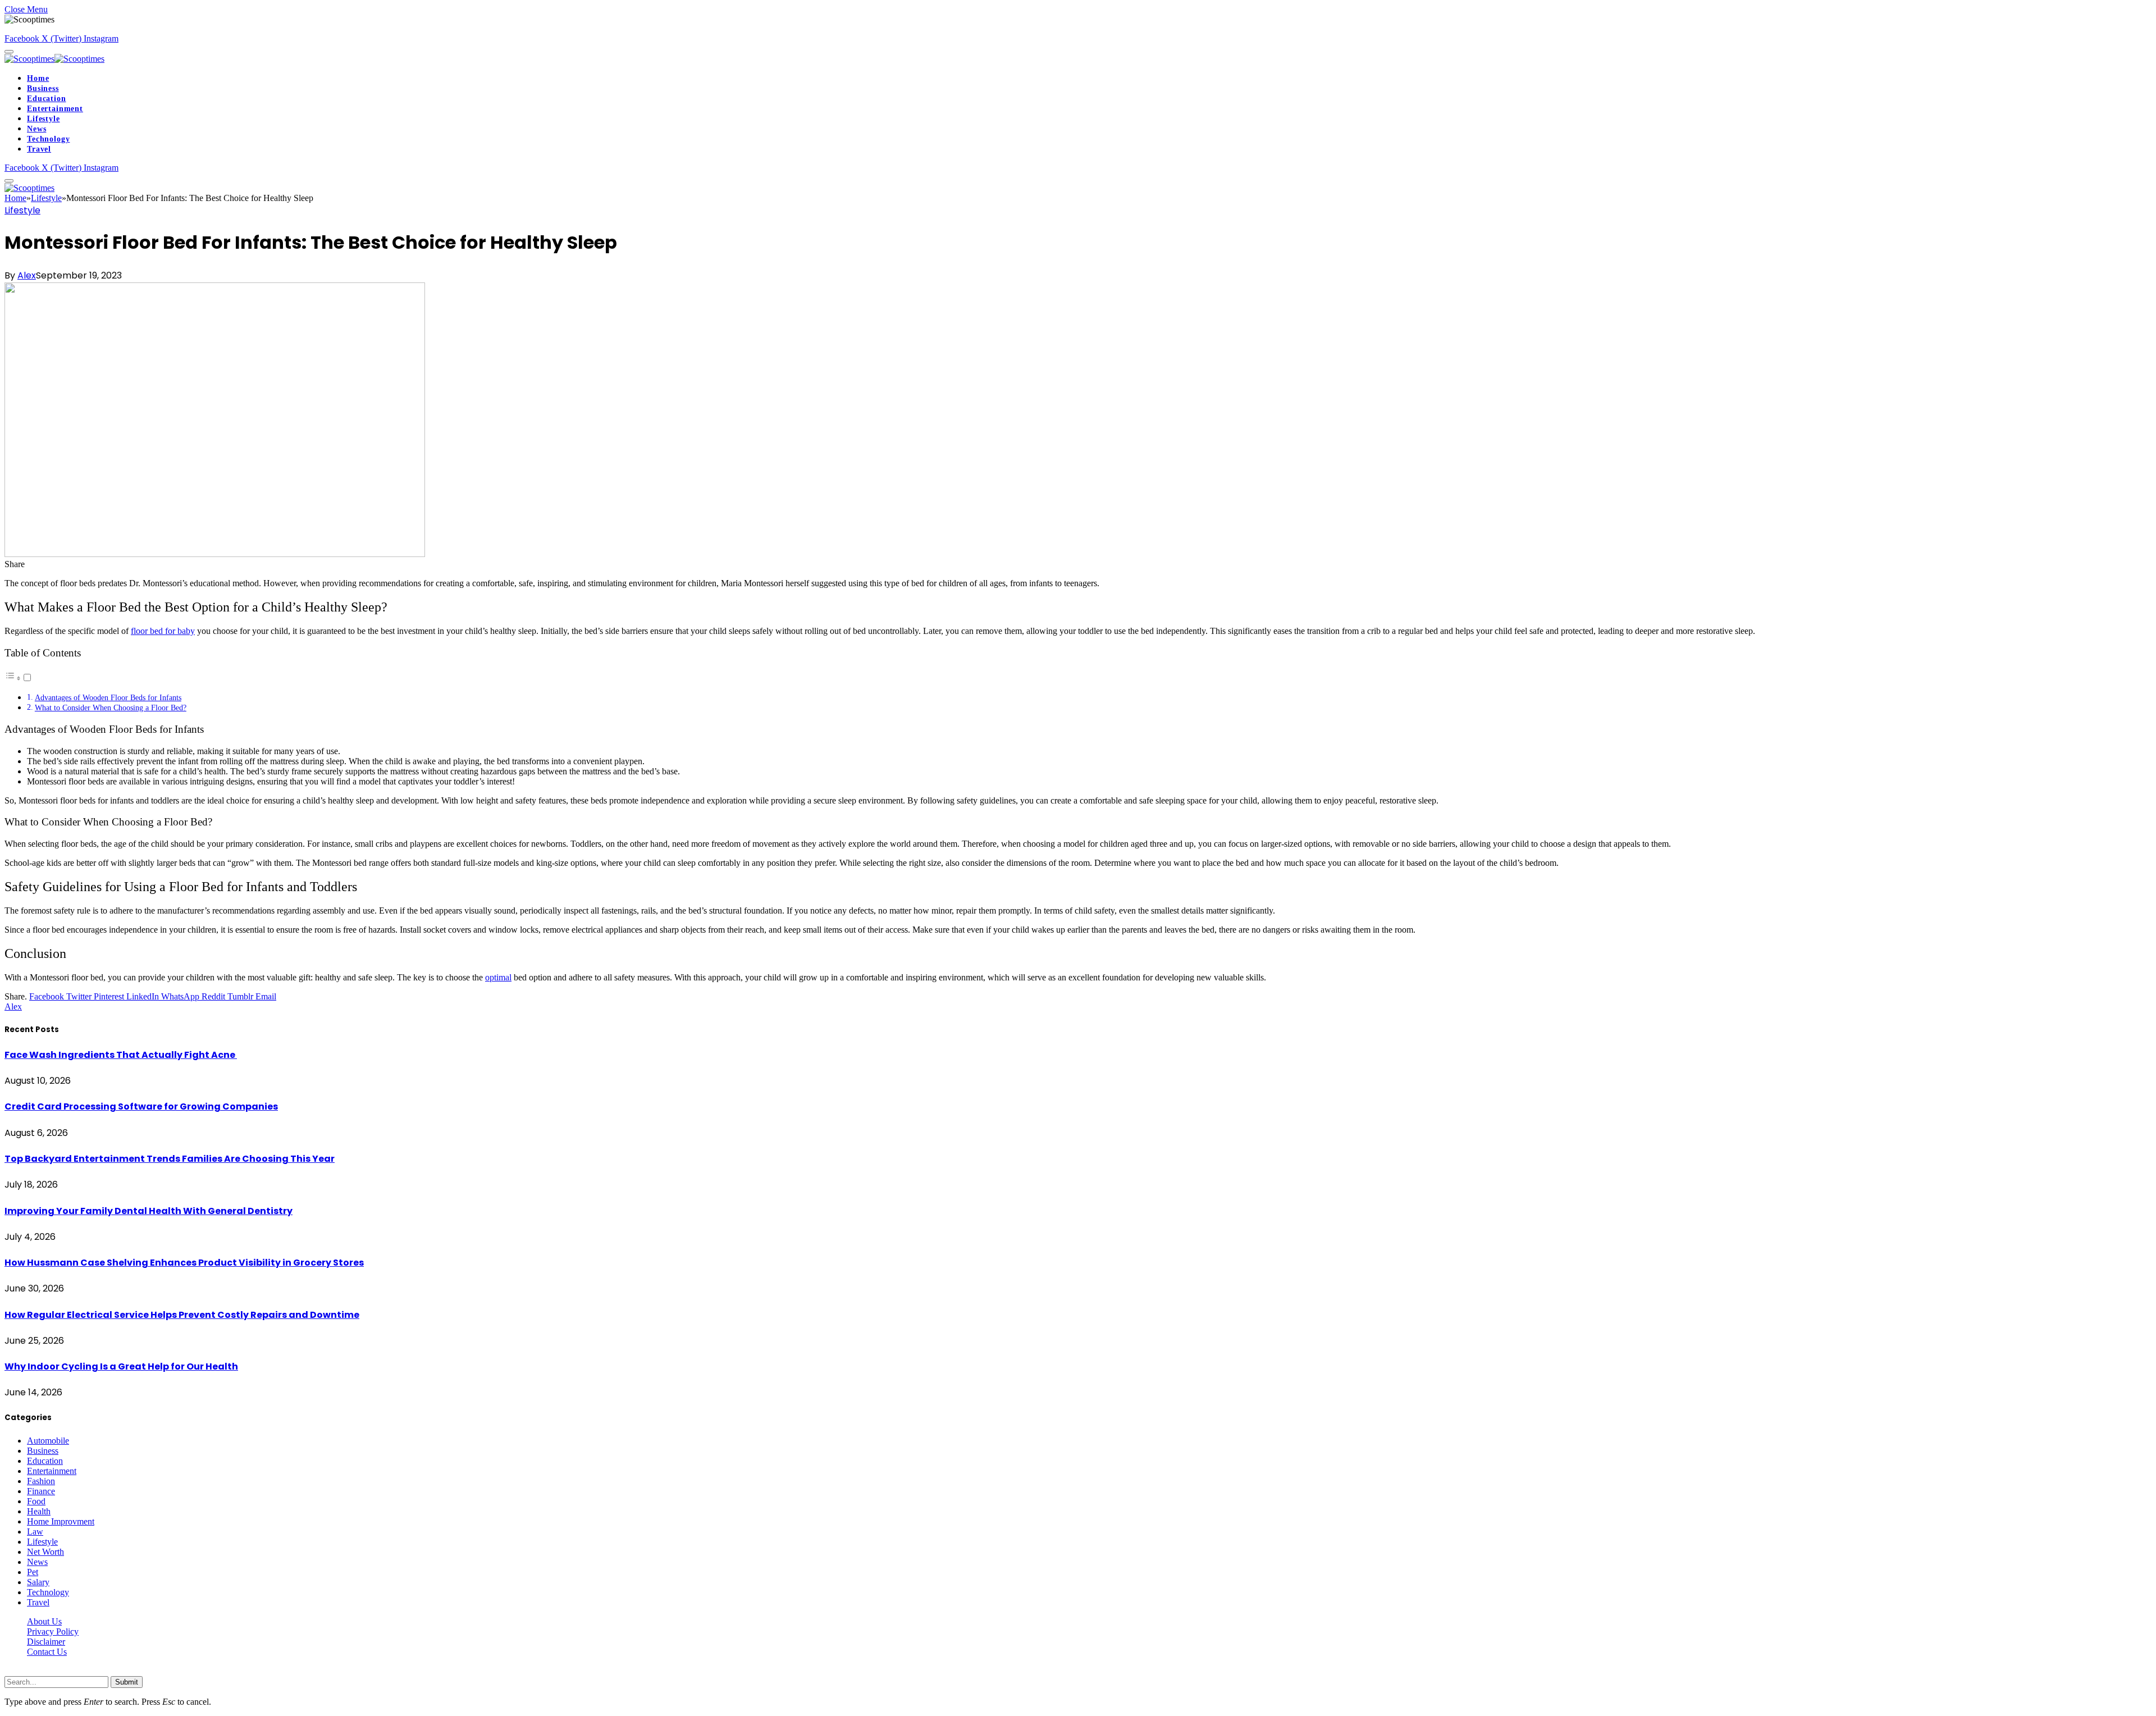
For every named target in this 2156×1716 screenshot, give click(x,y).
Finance (41, 1491)
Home (38, 78)
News (36, 129)
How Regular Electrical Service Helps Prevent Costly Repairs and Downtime (182, 1315)
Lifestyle (44, 119)
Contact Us (47, 1652)
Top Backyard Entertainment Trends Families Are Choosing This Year (170, 1159)
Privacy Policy (53, 1631)
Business (43, 88)
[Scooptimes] (54, 59)
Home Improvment (61, 1521)
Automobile (48, 1441)
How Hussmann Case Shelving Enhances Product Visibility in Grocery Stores (184, 1263)
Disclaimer (46, 1642)
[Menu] (9, 52)
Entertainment (55, 109)
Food (36, 1501)
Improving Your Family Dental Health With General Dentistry (149, 1211)
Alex (27, 275)
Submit (127, 1682)
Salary (38, 1582)
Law (35, 1532)
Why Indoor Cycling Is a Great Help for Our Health (121, 1366)
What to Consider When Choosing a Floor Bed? (111, 708)
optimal (498, 977)
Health (39, 1511)
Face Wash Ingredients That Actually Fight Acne (121, 1055)
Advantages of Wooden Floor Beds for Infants (108, 697)
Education (47, 99)
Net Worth (45, 1552)
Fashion (41, 1481)
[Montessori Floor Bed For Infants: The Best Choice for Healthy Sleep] (215, 554)
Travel (39, 149)
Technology (48, 139)
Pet (33, 1572)
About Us (44, 1621)
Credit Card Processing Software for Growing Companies (141, 1106)
